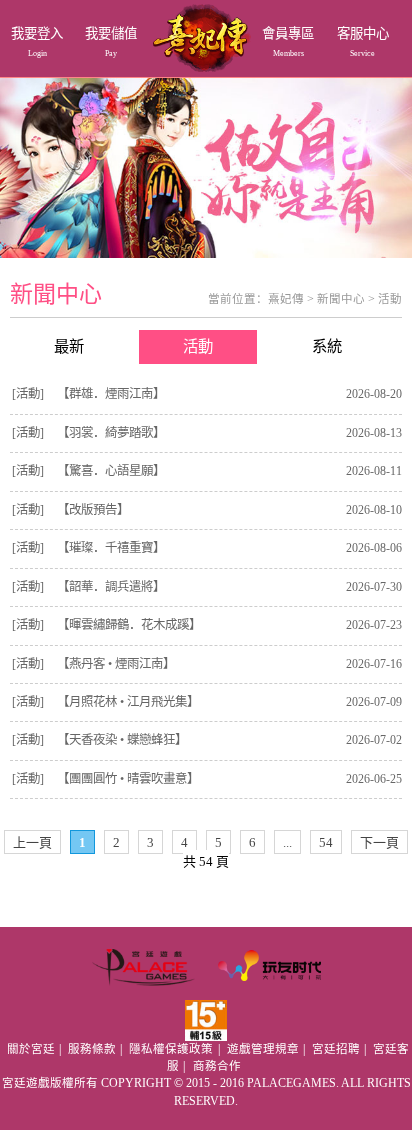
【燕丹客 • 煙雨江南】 (116, 664)
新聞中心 (341, 299)
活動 (390, 299)
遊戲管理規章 (263, 1049)
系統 (327, 346)
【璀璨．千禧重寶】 (111, 548)
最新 (69, 346)
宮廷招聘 (336, 1049)
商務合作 (217, 1066)
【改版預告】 (93, 510)
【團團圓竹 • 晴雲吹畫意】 (128, 779)
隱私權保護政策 (171, 1049)
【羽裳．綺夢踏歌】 (111, 433)
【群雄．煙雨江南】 (111, 394)
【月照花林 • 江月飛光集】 (128, 702)
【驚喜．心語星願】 (111, 471)
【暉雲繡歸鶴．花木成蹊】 (129, 625)
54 (326, 842)
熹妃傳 (286, 299)
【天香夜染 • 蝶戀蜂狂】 (122, 740)
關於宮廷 (31, 1049)
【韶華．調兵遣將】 (111, 587)
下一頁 (379, 842)
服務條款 (92, 1049)
